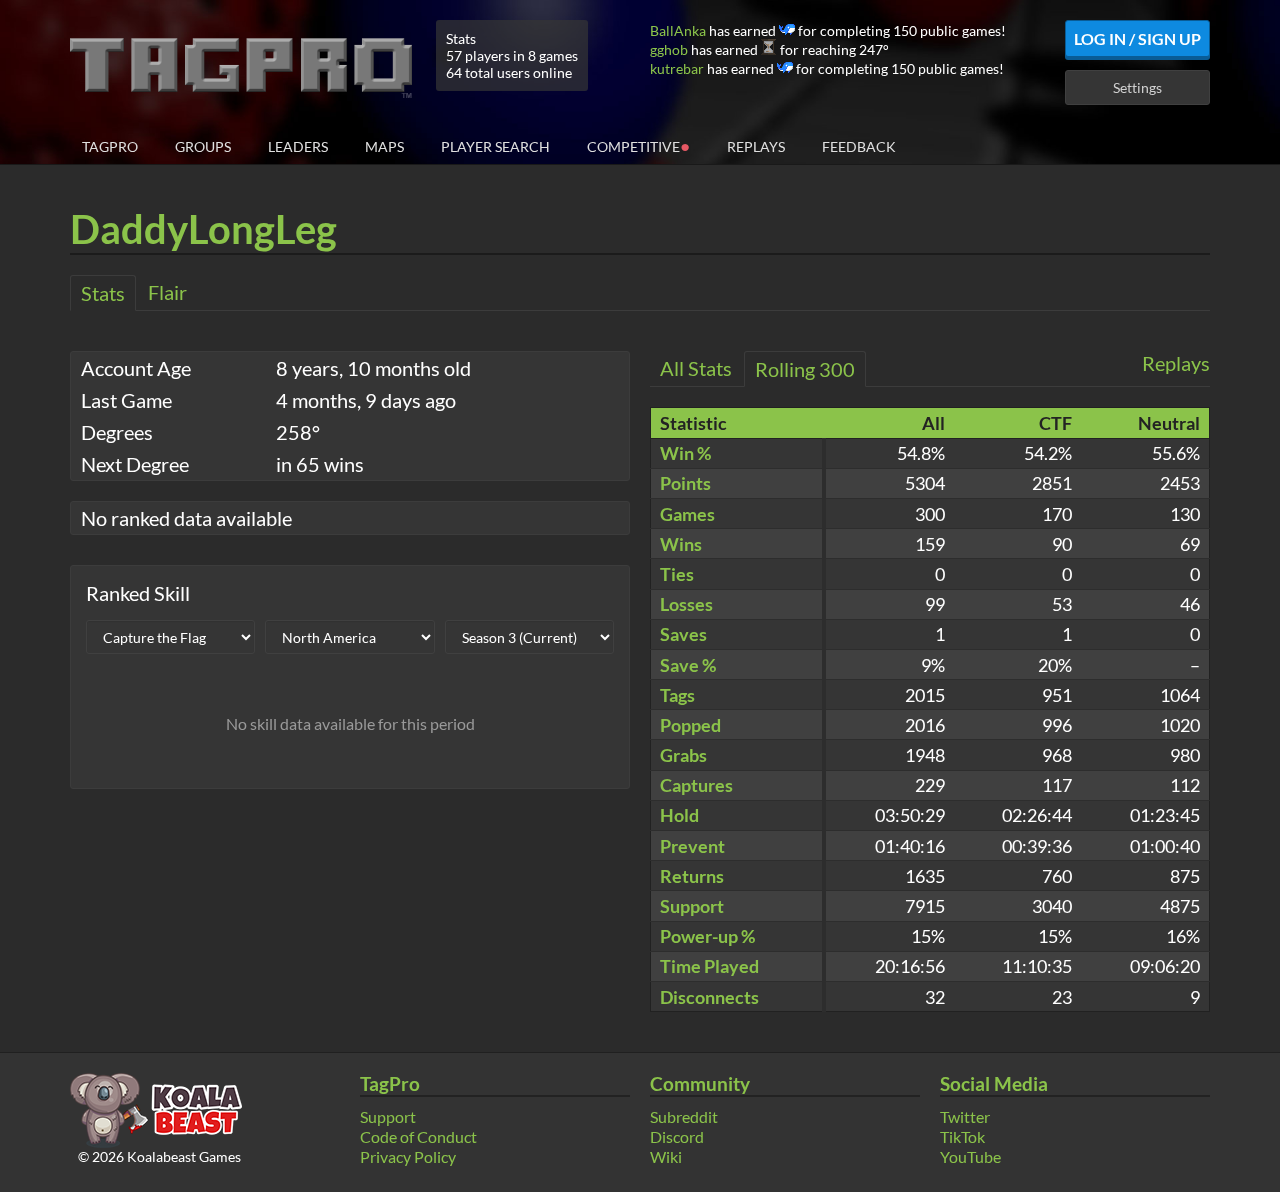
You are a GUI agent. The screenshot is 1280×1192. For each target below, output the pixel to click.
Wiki (666, 1156)
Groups (203, 146)
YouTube (970, 1156)
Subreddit (684, 1116)
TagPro (110, 146)
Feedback (859, 146)
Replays (756, 146)
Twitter (965, 1116)
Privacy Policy (408, 1156)
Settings (1137, 87)
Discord (677, 1136)
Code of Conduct (418, 1136)
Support (388, 1116)
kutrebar (677, 68)
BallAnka (678, 30)
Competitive (638, 145)
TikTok (962, 1136)
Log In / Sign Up (1137, 38)
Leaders (298, 146)
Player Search (495, 146)
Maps (384, 146)
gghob (669, 49)
